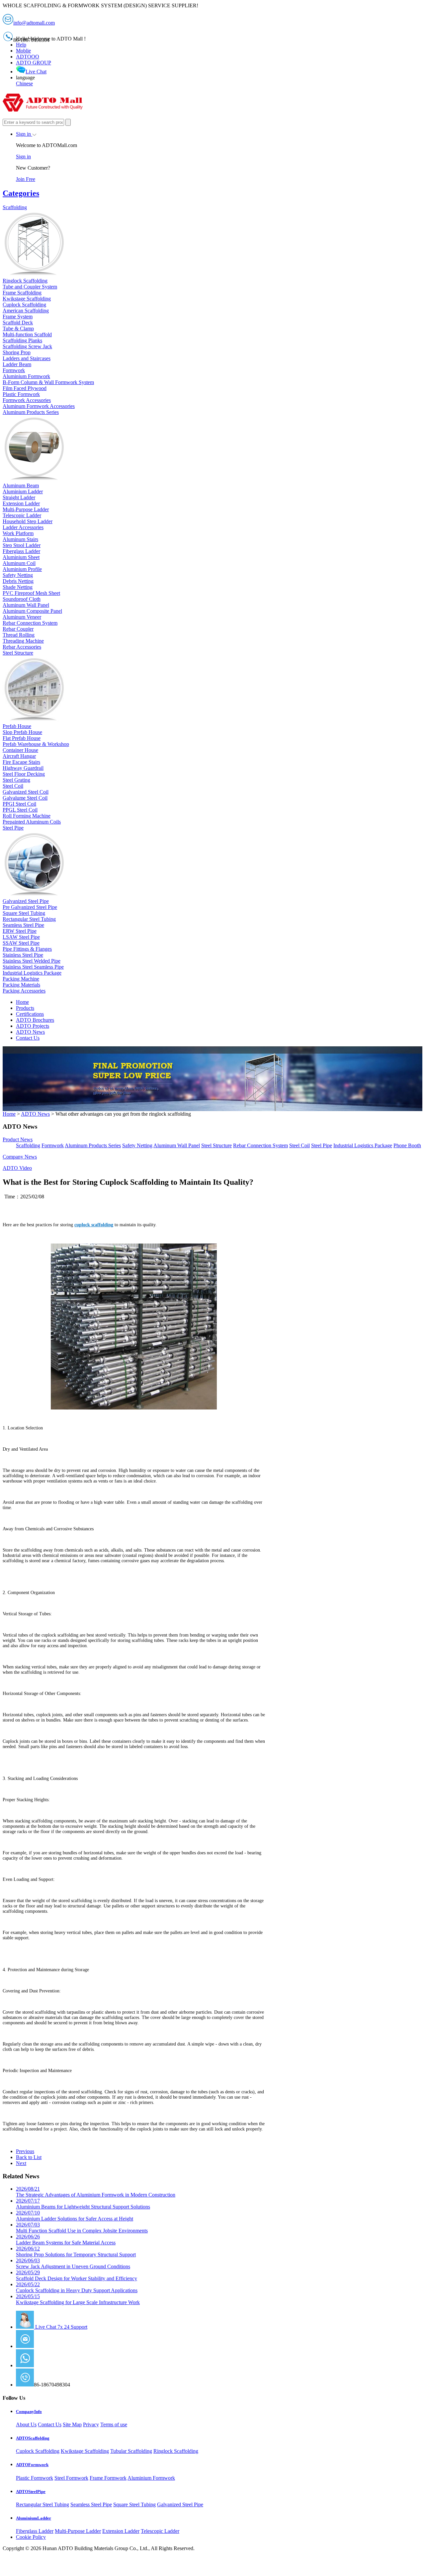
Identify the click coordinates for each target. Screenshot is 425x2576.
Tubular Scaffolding (131, 2451)
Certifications (30, 1014)
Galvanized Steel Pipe (180, 2504)
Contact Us (28, 1038)
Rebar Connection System (260, 1145)
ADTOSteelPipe (31, 2492)
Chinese (24, 83)
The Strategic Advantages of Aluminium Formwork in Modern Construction (96, 2192)
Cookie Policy (31, 2537)
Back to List (29, 2157)
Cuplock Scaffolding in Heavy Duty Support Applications (77, 2287)
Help (21, 45)
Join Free (26, 179)
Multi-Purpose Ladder (78, 2531)
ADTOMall (46, 2365)
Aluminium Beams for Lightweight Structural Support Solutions (83, 2204)
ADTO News (30, 1032)
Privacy (91, 2424)
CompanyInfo (29, 2412)
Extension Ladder (121, 2531)
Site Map (72, 2424)
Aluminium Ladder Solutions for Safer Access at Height (75, 2216)
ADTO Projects (33, 1026)
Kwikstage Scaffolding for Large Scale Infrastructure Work (78, 2299)
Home (22, 1002)
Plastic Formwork (35, 2478)
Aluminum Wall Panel (177, 1145)
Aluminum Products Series (93, 1145)
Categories (21, 193)
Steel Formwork (71, 2478)
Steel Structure (216, 1145)
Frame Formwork (108, 2478)
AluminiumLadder (34, 2518)
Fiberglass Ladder (35, 2531)
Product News (18, 1139)
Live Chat (36, 72)
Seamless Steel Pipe (91, 2504)
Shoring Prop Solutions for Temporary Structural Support (76, 2252)
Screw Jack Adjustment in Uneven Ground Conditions (73, 2263)
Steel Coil (299, 1145)
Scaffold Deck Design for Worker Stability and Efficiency (77, 2275)
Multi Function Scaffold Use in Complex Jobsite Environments (82, 2228)
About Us (26, 2424)
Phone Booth (407, 1145)
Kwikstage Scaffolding (85, 2451)
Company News (20, 1157)
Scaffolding (28, 1145)
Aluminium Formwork (151, 2478)
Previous (25, 2151)
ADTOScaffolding (33, 2438)
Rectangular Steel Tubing (42, 2504)
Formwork (53, 1145)
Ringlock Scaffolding (176, 2451)
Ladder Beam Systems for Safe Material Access (66, 2240)
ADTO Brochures (35, 1020)
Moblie (23, 51)
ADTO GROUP (34, 63)
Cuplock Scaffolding (38, 2451)
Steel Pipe (322, 1145)
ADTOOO (28, 57)
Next (21, 2163)
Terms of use (114, 2424)
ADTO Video (17, 1168)
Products (25, 1008)
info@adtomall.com (55, 2346)
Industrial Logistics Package (363, 1145)
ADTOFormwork (32, 2465)
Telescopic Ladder (160, 2531)
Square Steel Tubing (134, 2504)
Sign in (24, 134)
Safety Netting (137, 1145)
